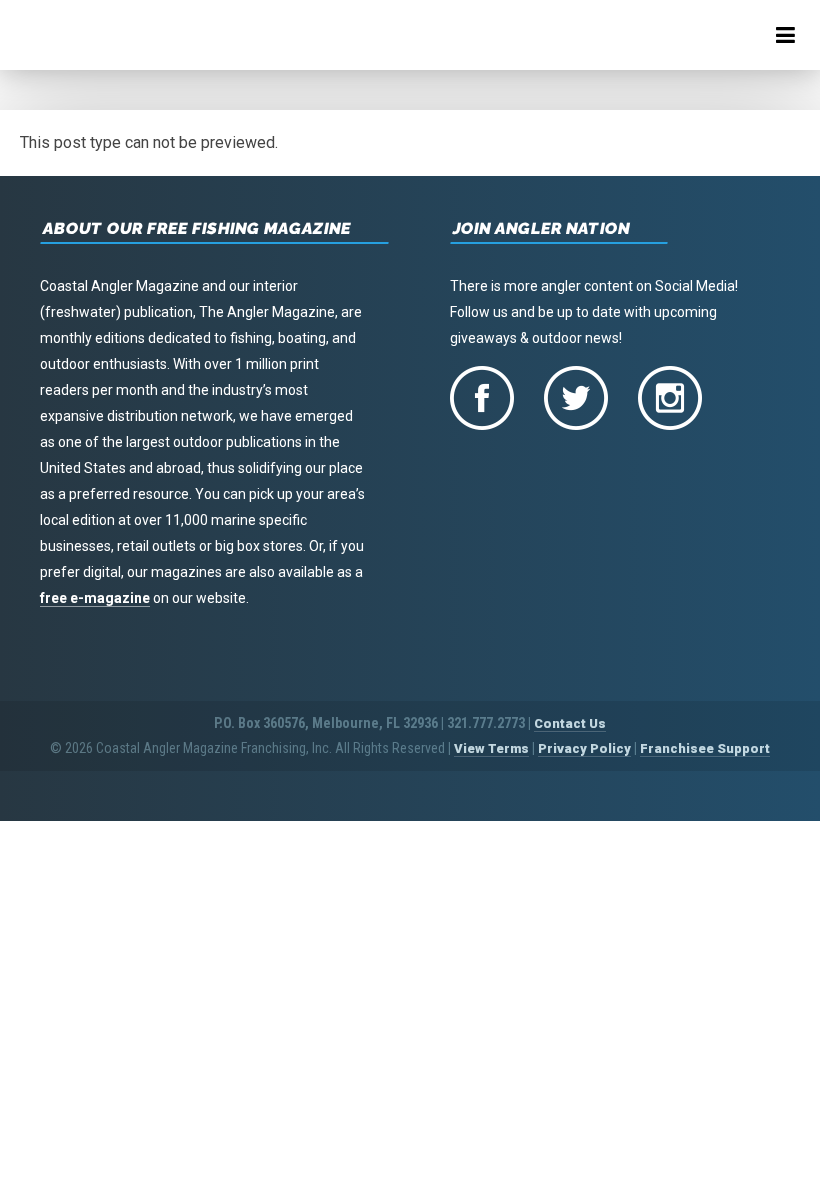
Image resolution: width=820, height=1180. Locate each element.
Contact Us (570, 723)
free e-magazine (95, 598)
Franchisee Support (705, 748)
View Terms (491, 748)
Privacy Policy (584, 748)
